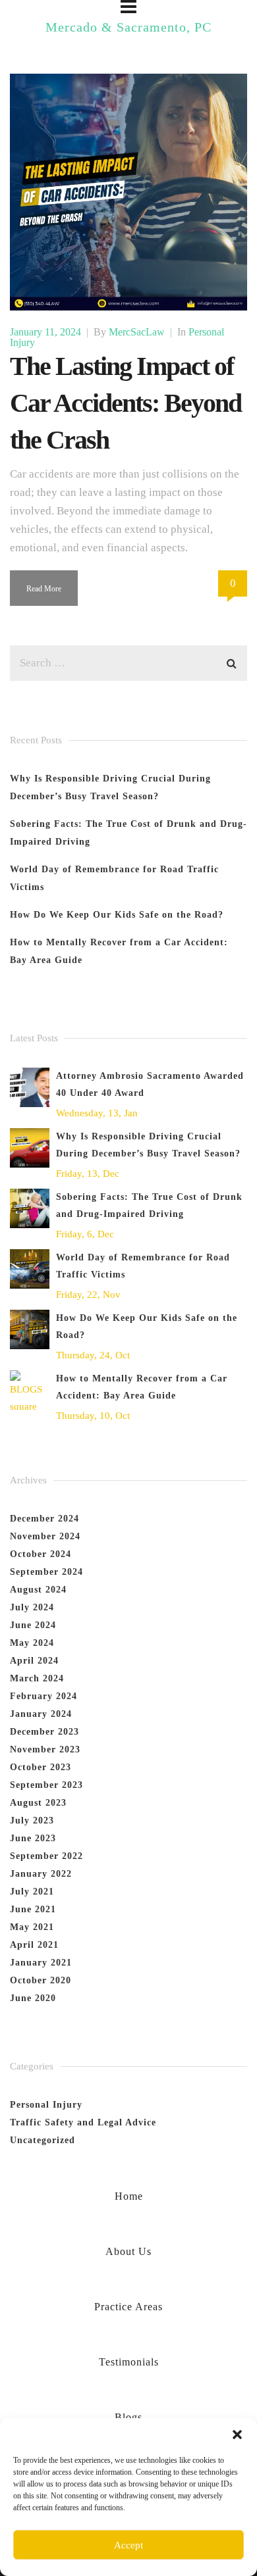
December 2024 (44, 1519)
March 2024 (37, 1678)
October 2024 (41, 1554)
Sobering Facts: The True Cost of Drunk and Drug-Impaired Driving (149, 1205)
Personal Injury (46, 2105)
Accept (128, 2545)
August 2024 (38, 1590)
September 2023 (46, 1785)
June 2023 (33, 1838)
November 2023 (45, 1749)
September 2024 (46, 1572)
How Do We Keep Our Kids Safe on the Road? (117, 915)
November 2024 (45, 1536)
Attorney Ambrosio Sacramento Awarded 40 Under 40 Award (150, 1084)
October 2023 (41, 1767)
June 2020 (33, 1998)
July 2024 (32, 1607)
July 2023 (32, 1821)
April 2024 (34, 1661)
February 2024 (43, 1696)
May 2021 (32, 1927)
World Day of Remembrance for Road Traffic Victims (143, 1266)
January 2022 (41, 1874)
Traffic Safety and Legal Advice (83, 2122)
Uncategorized (43, 2140)
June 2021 (33, 1909)
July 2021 (32, 1892)
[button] (237, 2435)
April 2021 (34, 1945)
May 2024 (32, 1643)
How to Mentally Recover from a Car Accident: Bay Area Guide (142, 1387)
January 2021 (41, 1963)
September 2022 (46, 1856)
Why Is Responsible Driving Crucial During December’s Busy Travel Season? (148, 1145)
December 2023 (44, 1732)
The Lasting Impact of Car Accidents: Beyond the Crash (126, 403)
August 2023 (38, 1803)
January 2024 (41, 1714)
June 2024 (33, 1625)
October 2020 (41, 1980)
